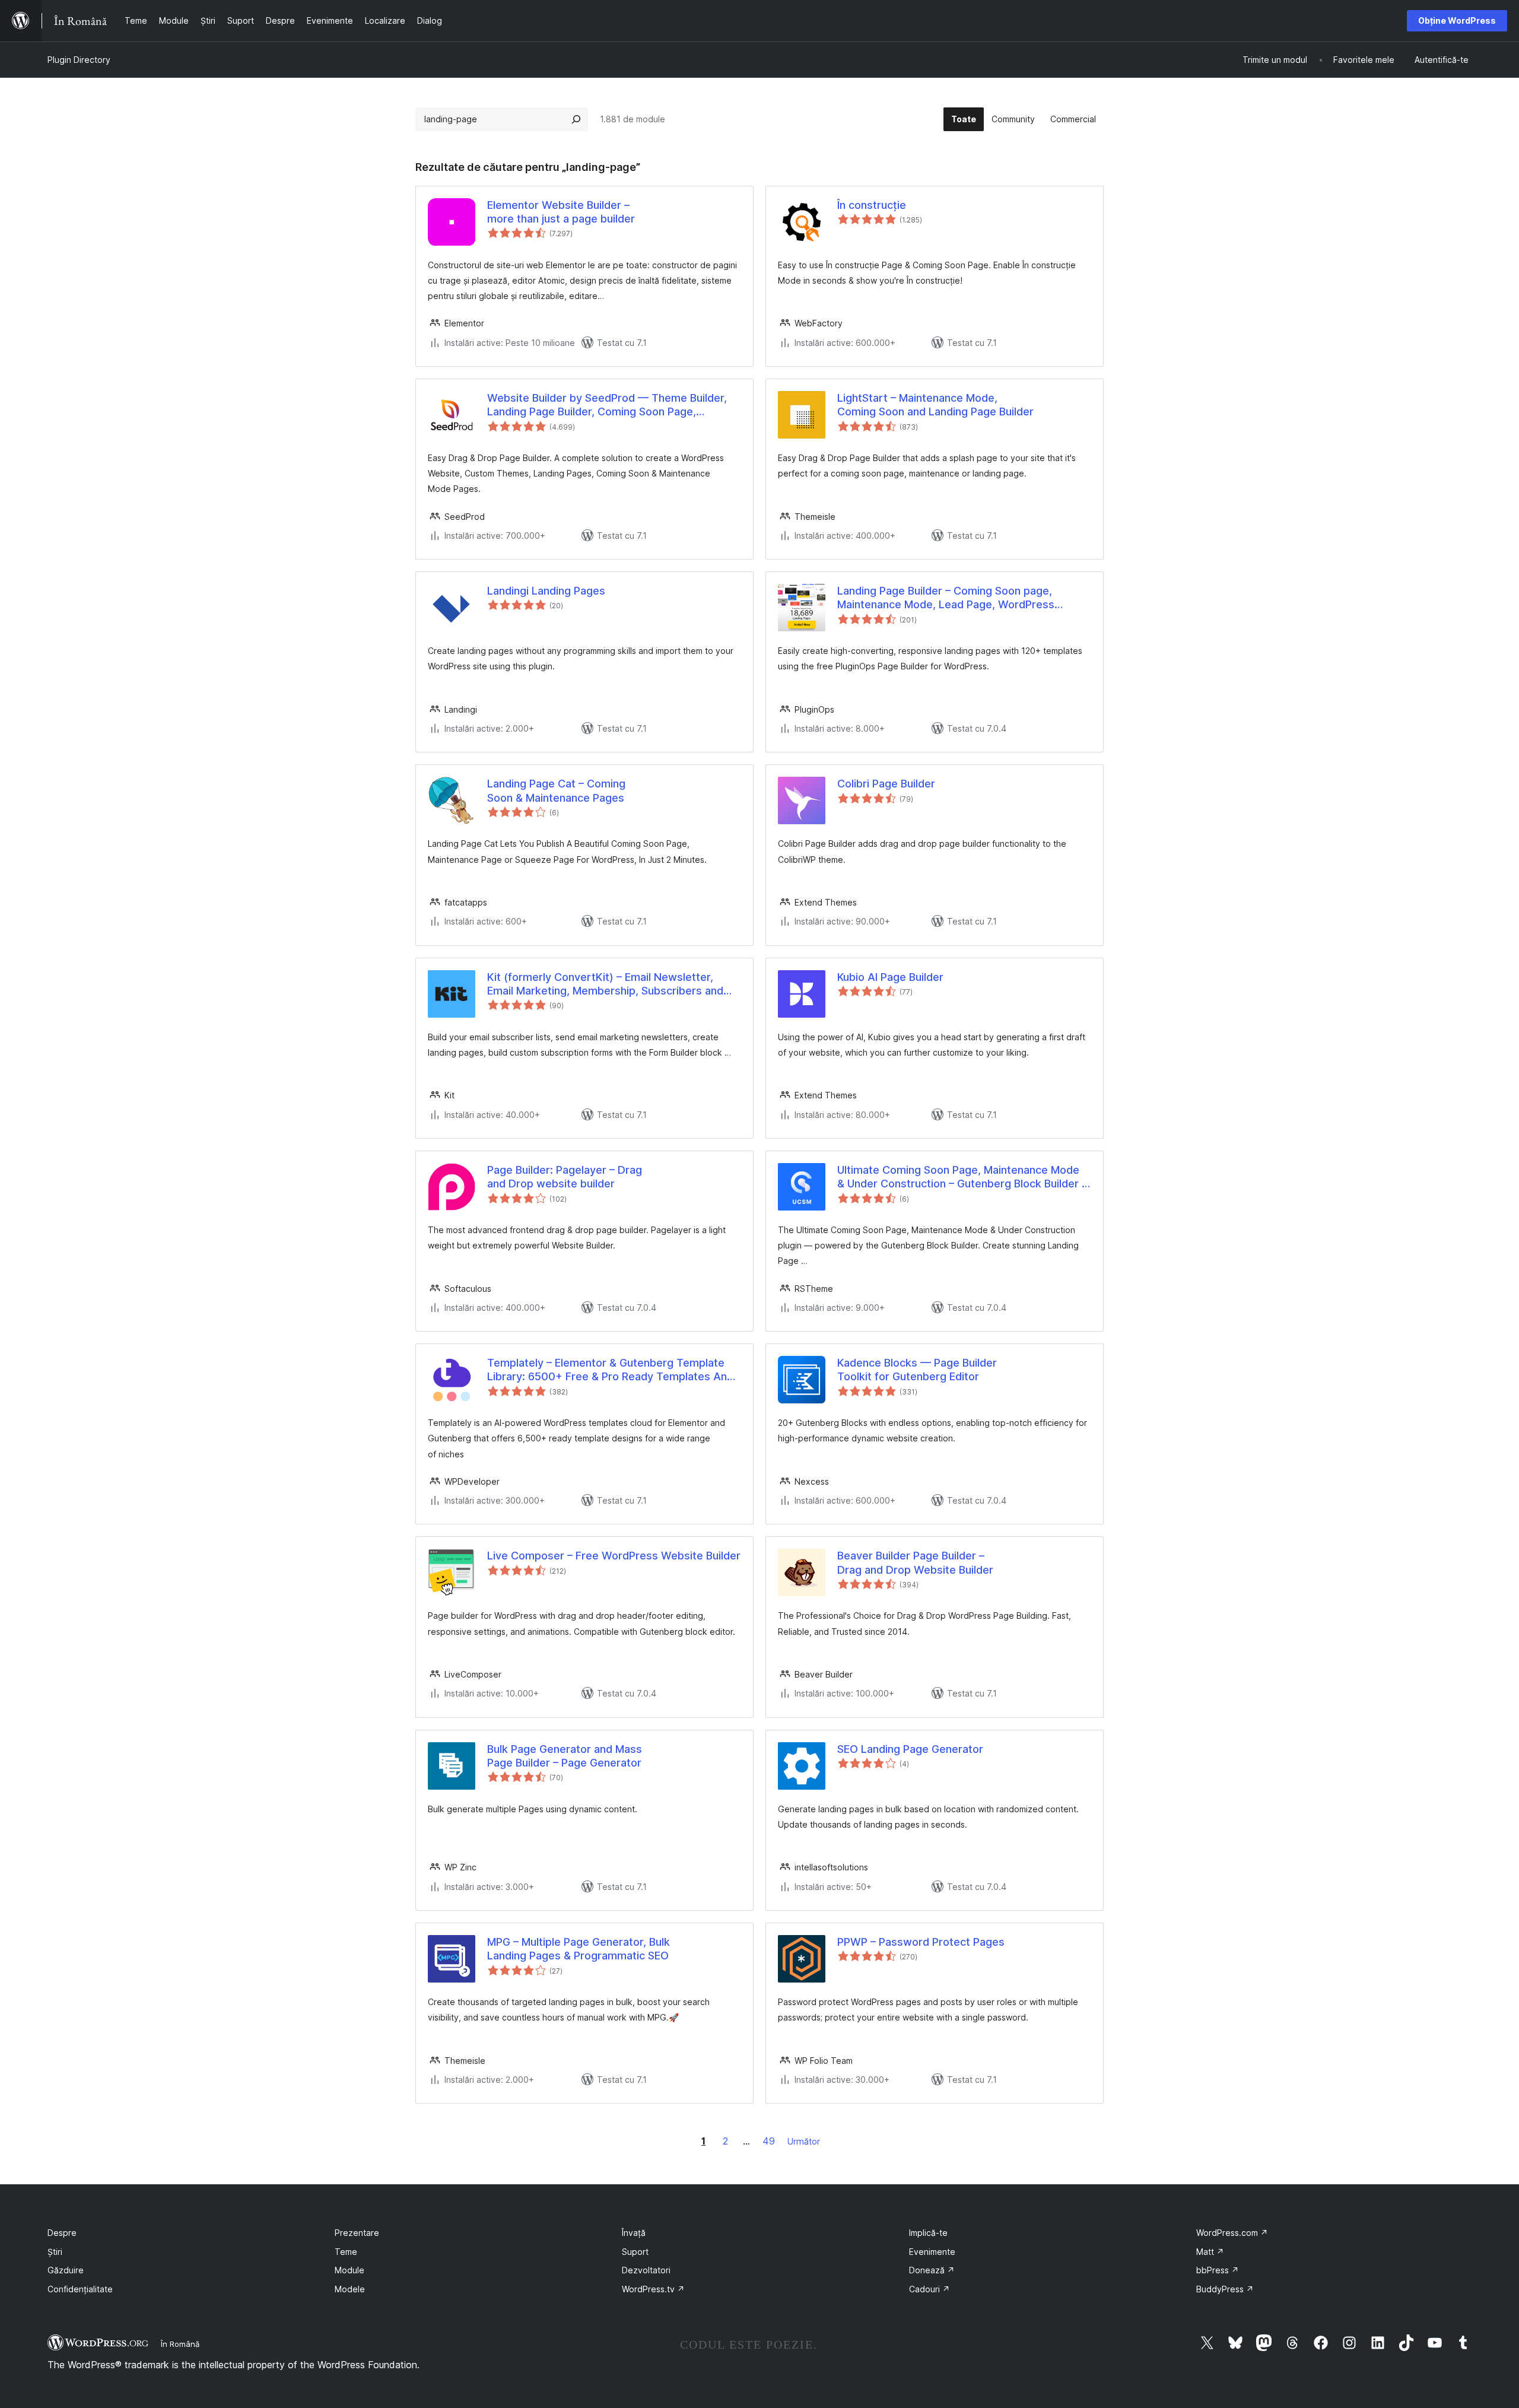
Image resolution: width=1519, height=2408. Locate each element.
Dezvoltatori (646, 2270)
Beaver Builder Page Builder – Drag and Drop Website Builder (915, 1562)
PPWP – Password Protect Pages (921, 1942)
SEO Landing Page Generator (910, 1749)
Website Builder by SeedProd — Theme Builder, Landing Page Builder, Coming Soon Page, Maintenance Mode (607, 405)
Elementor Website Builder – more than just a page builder (561, 212)
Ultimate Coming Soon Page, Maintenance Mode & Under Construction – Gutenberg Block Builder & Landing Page (963, 1177)
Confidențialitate (80, 2289)
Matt (1210, 2252)
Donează (932, 2270)
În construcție (872, 205)
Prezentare (357, 2233)
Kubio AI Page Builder (890, 977)
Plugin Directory (79, 60)
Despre (62, 2233)
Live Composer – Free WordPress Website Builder (614, 1556)
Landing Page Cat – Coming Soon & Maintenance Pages (556, 790)
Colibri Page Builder (886, 784)
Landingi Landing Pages (546, 591)
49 (769, 2141)
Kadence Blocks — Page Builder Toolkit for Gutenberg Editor (917, 1370)
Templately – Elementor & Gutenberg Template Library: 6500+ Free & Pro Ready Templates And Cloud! (610, 1370)
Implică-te (928, 2233)
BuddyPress (1225, 2289)
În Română (180, 2344)
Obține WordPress (1457, 20)
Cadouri (929, 2289)
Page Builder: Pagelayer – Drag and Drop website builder (565, 1177)
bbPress (1218, 2270)
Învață (634, 2233)
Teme (346, 2252)
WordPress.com (1232, 2233)
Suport (635, 2252)
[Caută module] (576, 119)
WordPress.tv (653, 2289)
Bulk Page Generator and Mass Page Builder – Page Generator (565, 1756)
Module (349, 2270)
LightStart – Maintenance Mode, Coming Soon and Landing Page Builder (935, 405)
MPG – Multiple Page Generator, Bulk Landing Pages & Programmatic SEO (579, 1949)
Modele (350, 2289)
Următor (804, 2141)
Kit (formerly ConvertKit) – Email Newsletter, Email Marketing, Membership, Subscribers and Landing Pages (605, 984)
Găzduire (66, 2270)
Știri (55, 2252)
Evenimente (932, 2252)
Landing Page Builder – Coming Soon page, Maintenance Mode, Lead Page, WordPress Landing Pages (946, 598)
